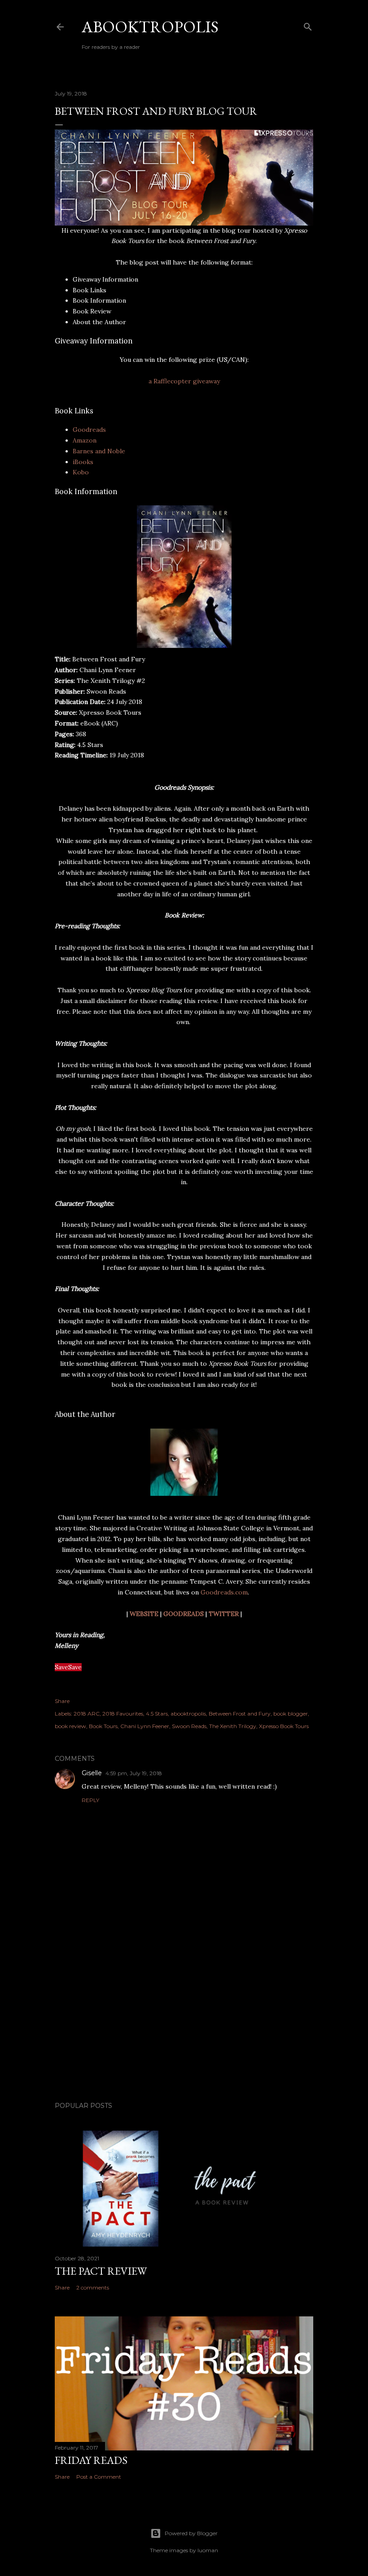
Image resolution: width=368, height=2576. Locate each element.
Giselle (92, 1773)
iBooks (83, 462)
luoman (208, 2550)
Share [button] (62, 1701)
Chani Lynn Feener (145, 1726)
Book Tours (103, 1726)
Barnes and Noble (99, 451)
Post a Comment (99, 2477)
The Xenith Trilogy (233, 1726)
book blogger (291, 1714)
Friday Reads (91, 2460)
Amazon (85, 440)
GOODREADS (184, 1614)
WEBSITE (144, 1614)
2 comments (93, 2287)
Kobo (81, 472)
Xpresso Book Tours (284, 1726)
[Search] (308, 25)
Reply (90, 1800)
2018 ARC (87, 1714)
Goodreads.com (224, 1592)
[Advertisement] (184, 2016)
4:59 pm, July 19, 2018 (134, 1773)
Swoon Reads (189, 1726)
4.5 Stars (157, 1714)
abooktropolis (188, 1714)
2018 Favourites (123, 1714)
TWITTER (224, 1614)
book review (70, 1726)
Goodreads (89, 430)
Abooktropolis (150, 27)
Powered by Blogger (191, 2533)
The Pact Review (101, 2271)
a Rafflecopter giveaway (184, 381)
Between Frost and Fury (240, 1714)
